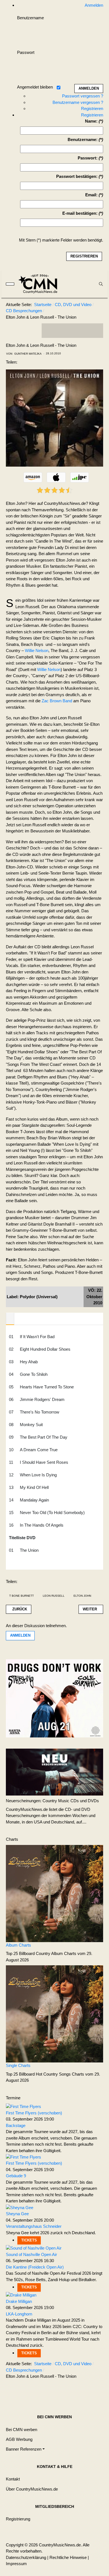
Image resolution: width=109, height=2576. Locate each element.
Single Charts (18, 2065)
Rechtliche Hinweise (68, 2557)
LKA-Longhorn (19, 2314)
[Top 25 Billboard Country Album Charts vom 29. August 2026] (54, 1893)
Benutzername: (83, 139)
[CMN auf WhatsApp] (72, 331)
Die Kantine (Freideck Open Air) (35, 2267)
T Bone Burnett (22, 1596)
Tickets (29, 2240)
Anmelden (20, 1635)
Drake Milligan (19, 2301)
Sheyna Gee (17, 2214)
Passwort (26, 52)
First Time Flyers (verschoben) (34, 2113)
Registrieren (92, 108)
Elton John (82, 1596)
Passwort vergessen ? (83, 96)
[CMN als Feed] (95, 331)
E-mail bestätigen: (80, 213)
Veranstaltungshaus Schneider (34, 2226)
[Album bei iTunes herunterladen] (56, 478)
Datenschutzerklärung (26, 2557)
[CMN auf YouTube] (84, 331)
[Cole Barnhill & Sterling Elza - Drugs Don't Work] (54, 1698)
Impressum (16, 2564)
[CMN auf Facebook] (50, 331)
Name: (91, 121)
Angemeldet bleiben (35, 87)
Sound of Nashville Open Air (31, 2254)
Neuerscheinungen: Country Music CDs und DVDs (52, 1801)
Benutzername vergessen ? (78, 102)
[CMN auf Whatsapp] (75, 2390)
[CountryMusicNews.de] (40, 284)
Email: (91, 195)
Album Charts (18, 1945)
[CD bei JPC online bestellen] (80, 478)
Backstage (16, 2125)
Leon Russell (54, 1596)
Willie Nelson (37, 650)
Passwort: (88, 158)
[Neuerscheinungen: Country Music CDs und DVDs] (54, 1772)
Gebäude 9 (16, 2176)
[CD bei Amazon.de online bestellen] (33, 478)
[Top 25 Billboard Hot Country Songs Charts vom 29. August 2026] (54, 2013)
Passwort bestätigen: (77, 176)
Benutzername (30, 18)
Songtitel (10, 1319)
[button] (25, 2449)
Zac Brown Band (57, 701)
